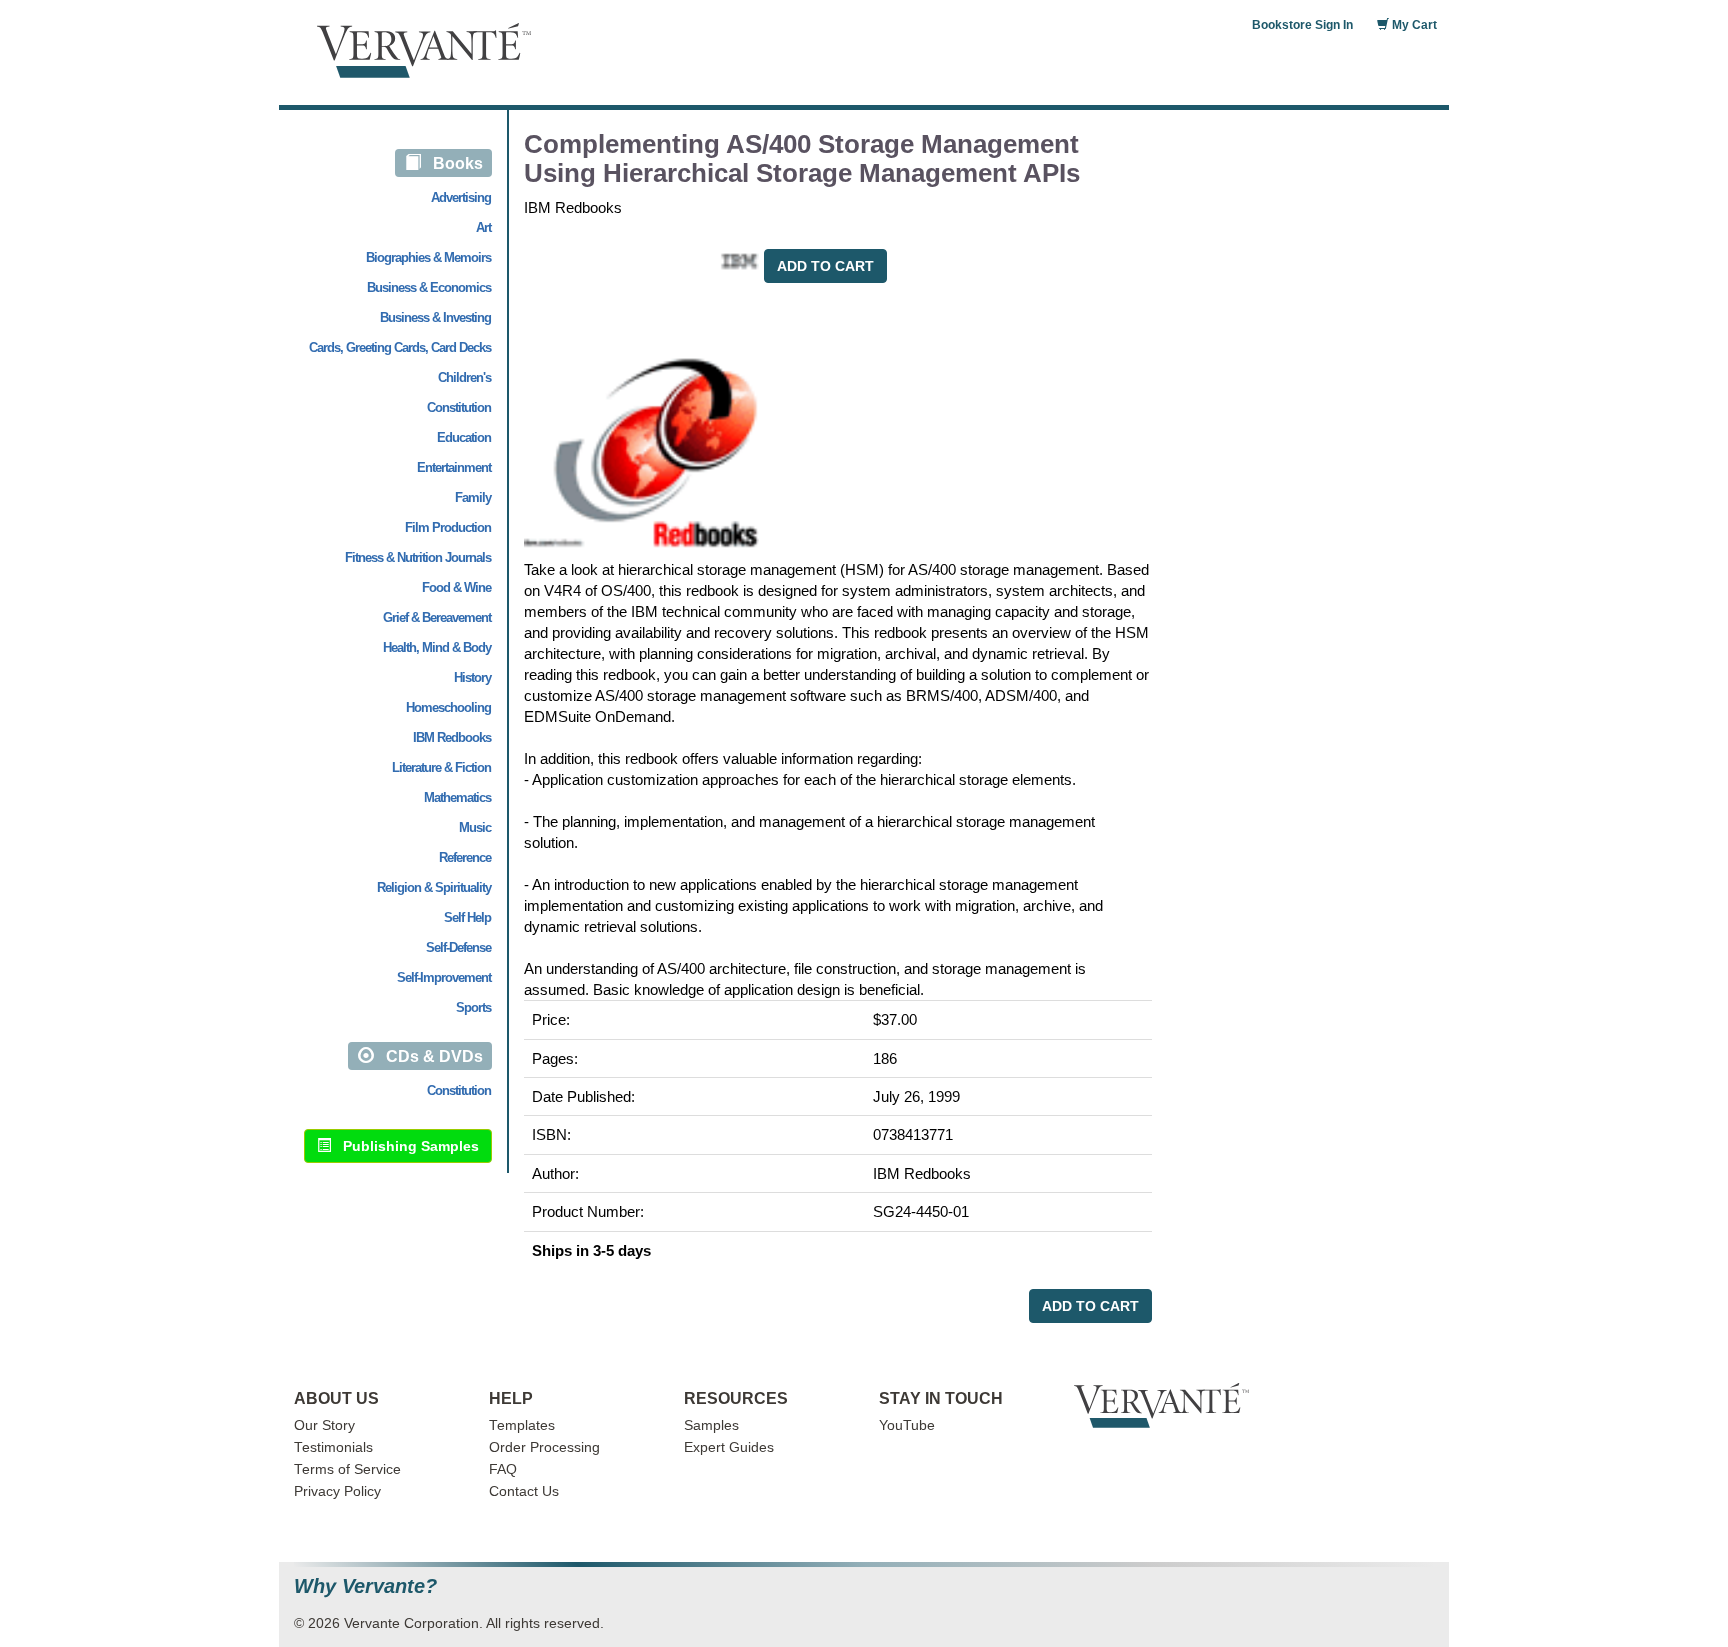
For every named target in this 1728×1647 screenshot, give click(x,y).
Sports (473, 1007)
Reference (465, 857)
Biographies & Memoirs (428, 257)
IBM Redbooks (452, 737)
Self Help (467, 917)
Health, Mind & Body (437, 647)
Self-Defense (458, 947)
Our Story (324, 1425)
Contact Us (524, 1491)
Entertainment (454, 467)
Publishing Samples (405, 1146)
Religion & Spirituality (434, 887)
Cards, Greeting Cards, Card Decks (400, 347)
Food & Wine (456, 587)
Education (464, 437)
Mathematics (457, 797)
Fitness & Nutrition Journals (418, 557)
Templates (522, 1425)
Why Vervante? (365, 1586)
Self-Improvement (444, 977)
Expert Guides (729, 1447)
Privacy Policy (337, 1491)
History (472, 677)
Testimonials (333, 1447)
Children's (464, 377)
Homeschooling (448, 707)
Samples (711, 1425)
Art (483, 227)
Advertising (461, 197)
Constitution (459, 407)
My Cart (1413, 25)
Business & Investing (435, 317)
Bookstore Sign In (1302, 25)
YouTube (907, 1425)
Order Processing (544, 1447)
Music (475, 827)
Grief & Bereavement (437, 617)
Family (473, 497)
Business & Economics (429, 287)
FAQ (503, 1469)
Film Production (448, 527)
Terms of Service (347, 1469)
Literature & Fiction (441, 767)
